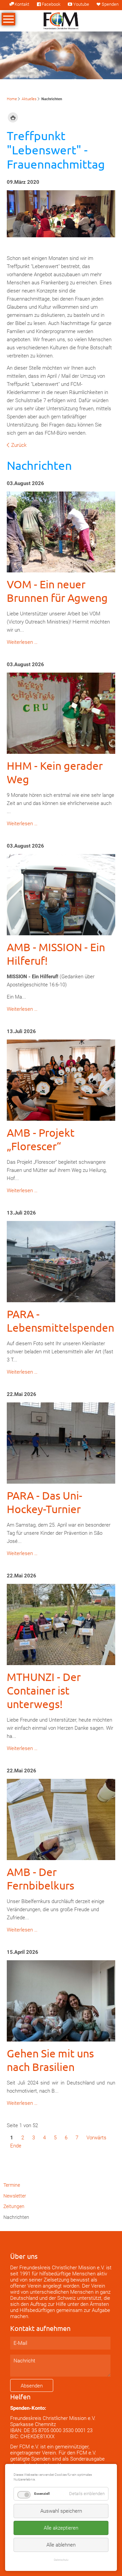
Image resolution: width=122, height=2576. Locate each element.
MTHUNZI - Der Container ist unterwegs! (44, 1690)
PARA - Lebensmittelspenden (60, 1321)
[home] (61, 20)
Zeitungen (14, 2206)
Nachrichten (16, 2217)
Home (12, 99)
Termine (12, 2185)
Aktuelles (29, 99)
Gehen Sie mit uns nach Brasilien (50, 2060)
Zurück (19, 445)
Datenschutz (61, 2560)
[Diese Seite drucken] (13, 118)
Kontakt (22, 4)
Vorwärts (96, 2138)
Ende (16, 2146)
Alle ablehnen (61, 2545)
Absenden (32, 2386)
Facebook (51, 4)
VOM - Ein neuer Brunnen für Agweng (57, 591)
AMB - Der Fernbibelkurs (40, 1879)
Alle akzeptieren (61, 2528)
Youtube (81, 4)
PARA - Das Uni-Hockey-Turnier (45, 1502)
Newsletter (15, 2196)
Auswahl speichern (61, 2511)
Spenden (110, 4)
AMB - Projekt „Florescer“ (41, 1139)
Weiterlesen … (22, 642)
